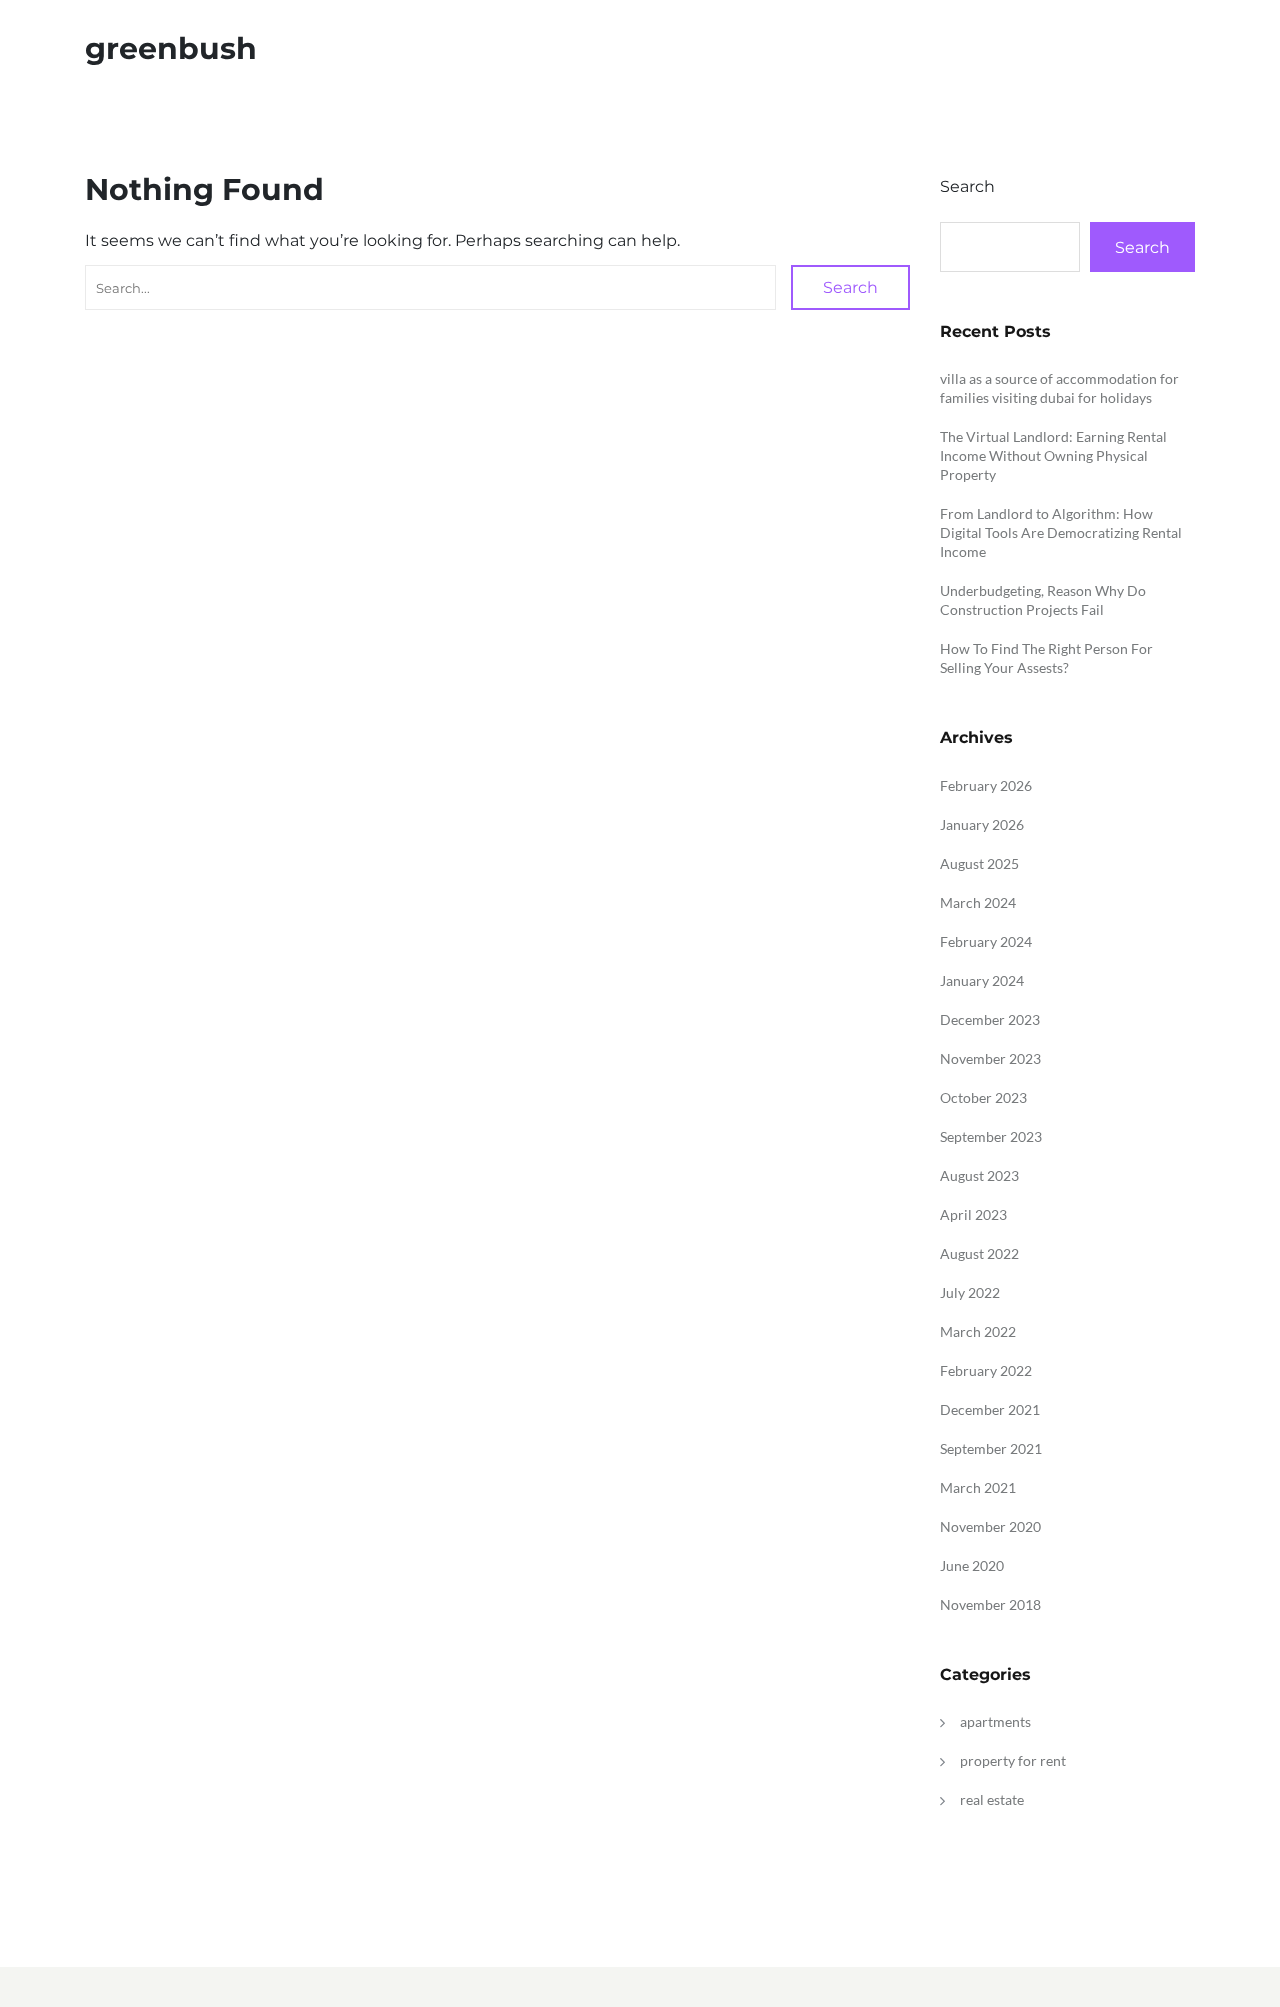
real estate (992, 1799)
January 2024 (982, 980)
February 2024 (986, 941)
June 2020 (972, 1565)
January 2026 (982, 824)
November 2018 (990, 1604)
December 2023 (990, 1019)
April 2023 (973, 1214)
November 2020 (990, 1526)
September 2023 (991, 1136)
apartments (995, 1721)
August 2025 (979, 863)
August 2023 (979, 1175)
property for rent (1013, 1760)
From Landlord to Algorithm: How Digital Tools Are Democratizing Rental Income (1061, 532)
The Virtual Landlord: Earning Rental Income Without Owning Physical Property (1053, 455)
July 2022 (970, 1292)
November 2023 (990, 1058)
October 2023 (983, 1097)
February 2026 (986, 785)
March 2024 (978, 902)
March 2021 (978, 1487)
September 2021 (991, 1448)
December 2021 (990, 1409)
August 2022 (979, 1253)
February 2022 (986, 1370)
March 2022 (978, 1331)
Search (850, 287)
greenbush (171, 48)
